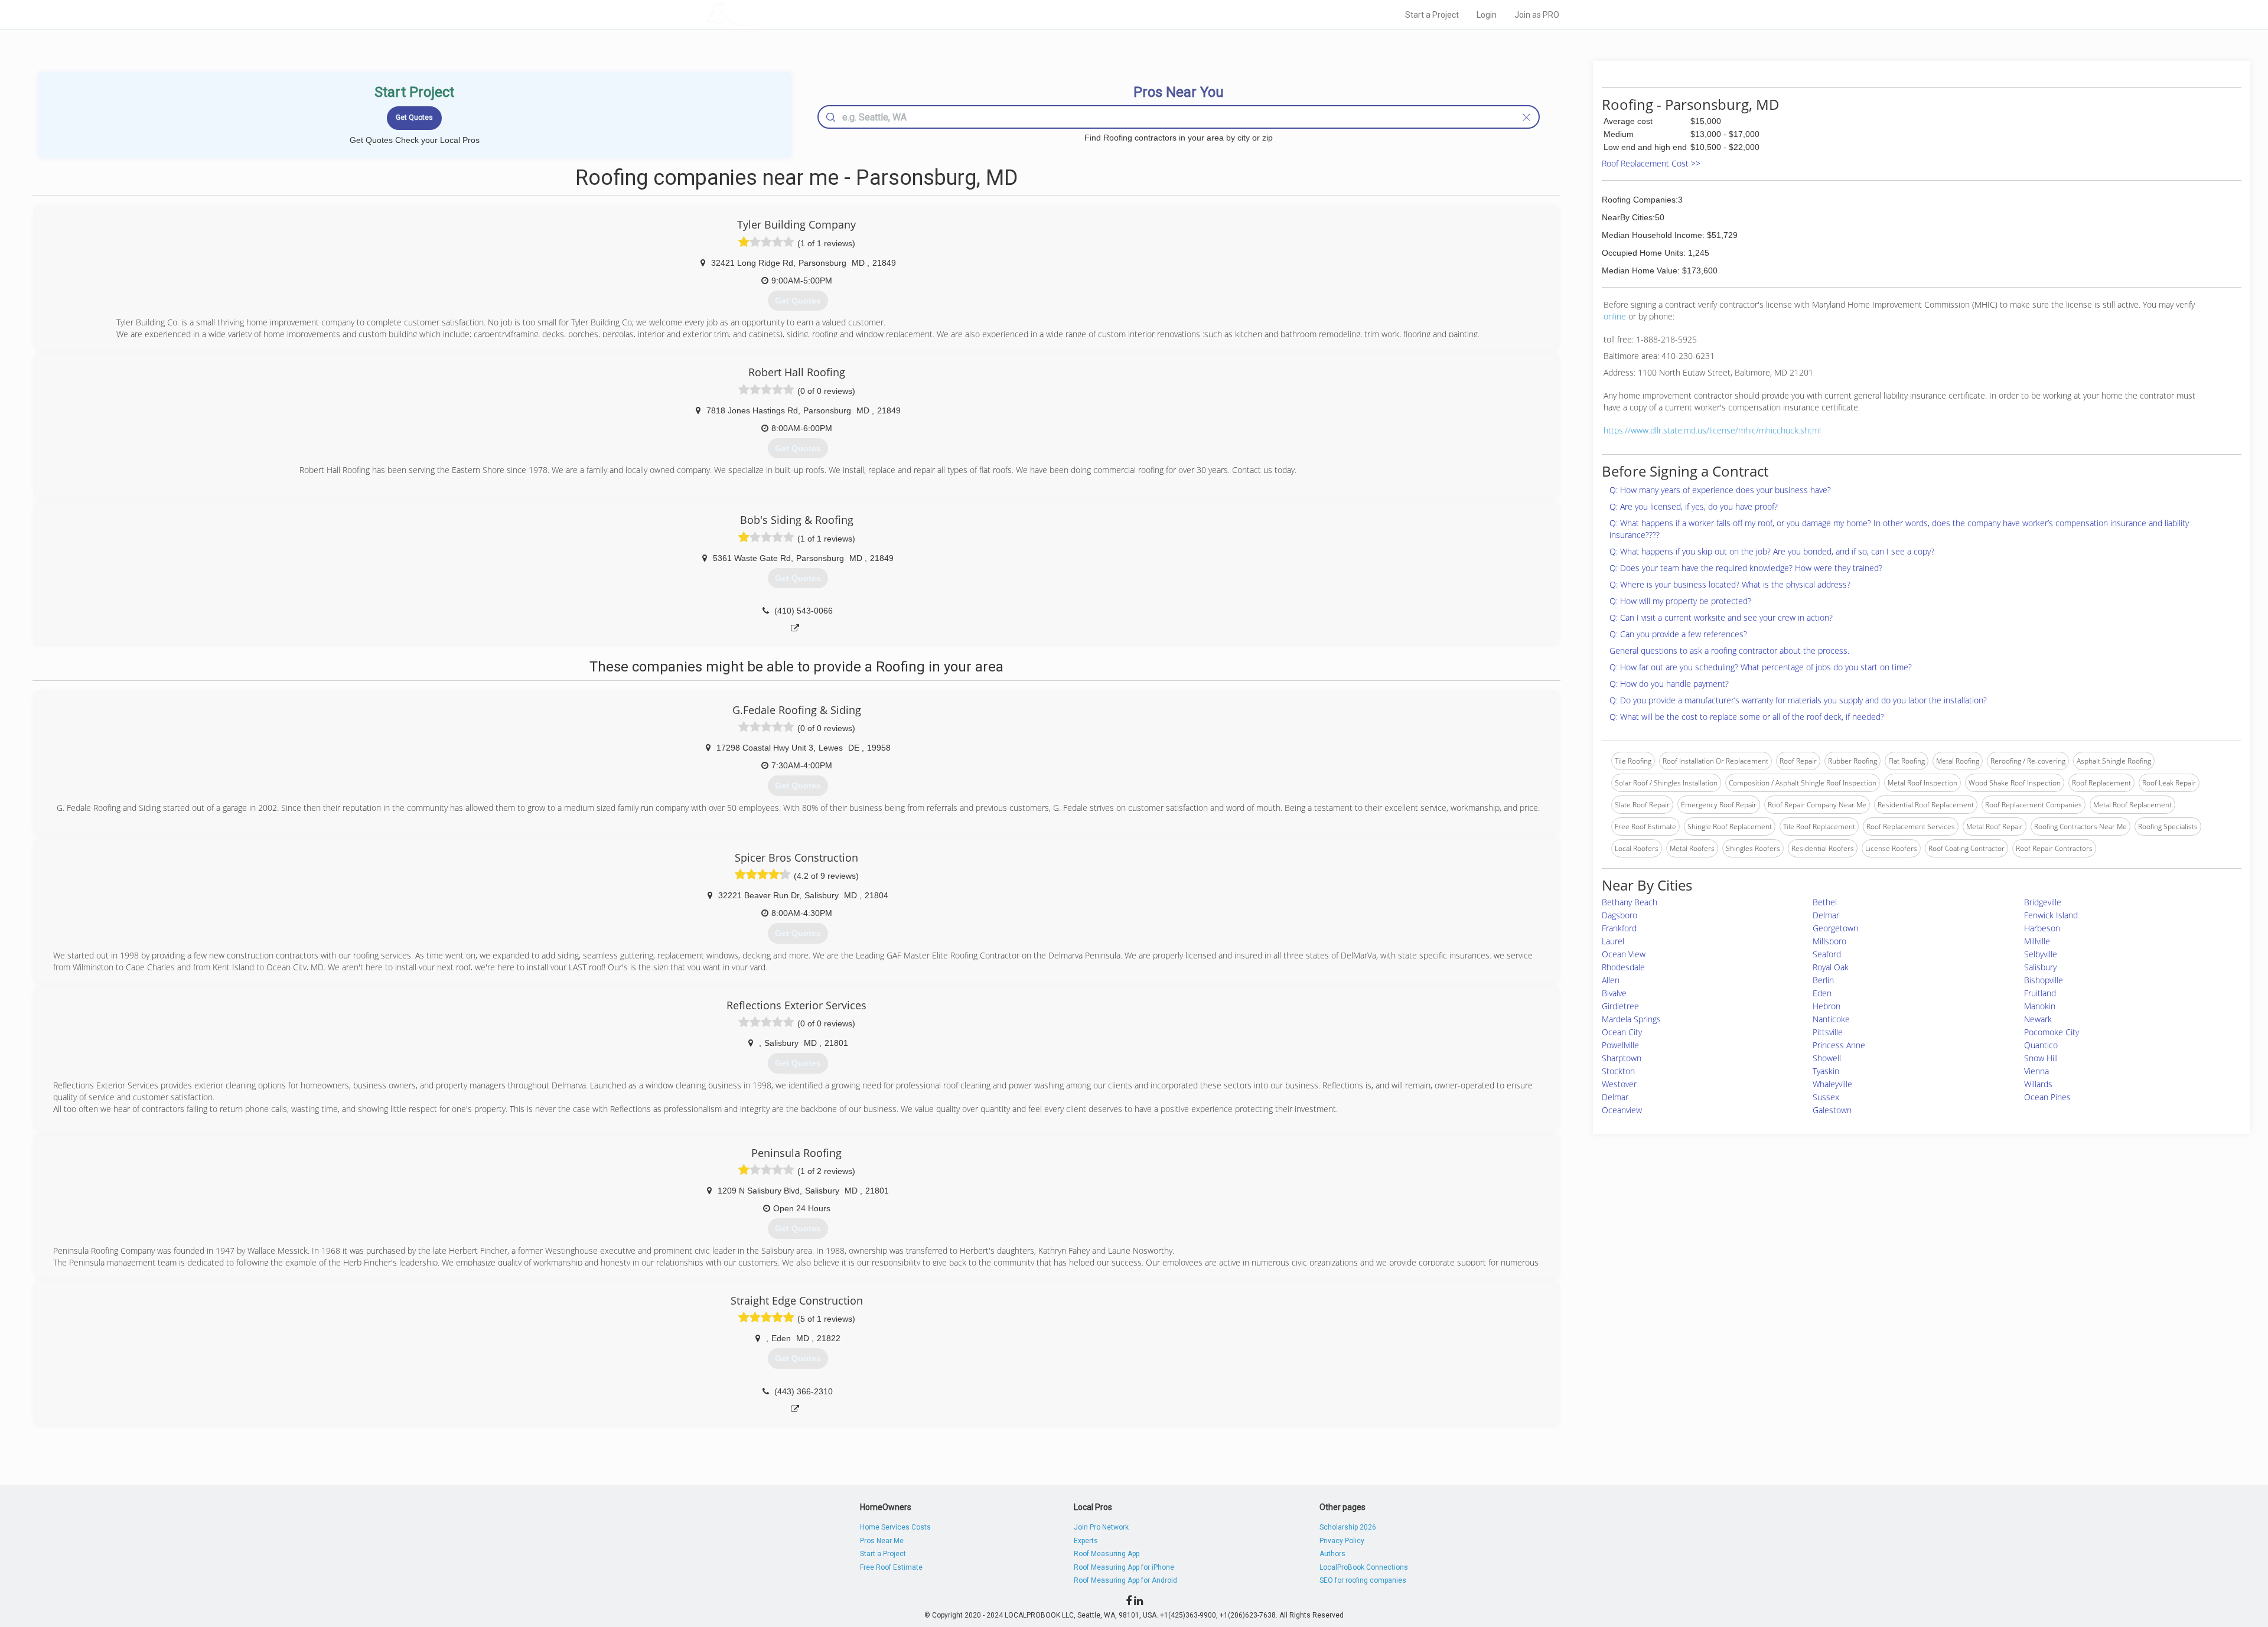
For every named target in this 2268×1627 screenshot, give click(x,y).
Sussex (1826, 1097)
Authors (1332, 1554)
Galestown (1832, 1110)
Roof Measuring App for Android (1125, 1580)
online (1615, 316)
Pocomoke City (2052, 1032)
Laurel (1613, 941)
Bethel (1825, 902)
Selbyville (2041, 954)
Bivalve (1614, 993)
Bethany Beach (1630, 902)
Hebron (1827, 1006)
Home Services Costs (895, 1527)
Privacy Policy (1342, 1541)
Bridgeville (2043, 902)
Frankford (1619, 928)
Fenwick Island (2051, 915)
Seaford (1827, 954)
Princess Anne (1839, 1045)
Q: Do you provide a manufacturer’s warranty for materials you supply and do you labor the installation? (1798, 700)
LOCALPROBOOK (774, 14)
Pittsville (1828, 1032)
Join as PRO (1537, 15)
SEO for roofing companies (1363, 1580)
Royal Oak (1831, 967)
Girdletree (1620, 1006)
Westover (1619, 1084)
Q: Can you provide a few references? (1678, 634)
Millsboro (1829, 941)
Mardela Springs (1631, 1019)
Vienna (2036, 1071)
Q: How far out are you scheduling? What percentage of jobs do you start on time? (1761, 667)
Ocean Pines (2047, 1097)
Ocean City (1622, 1032)
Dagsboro (1619, 915)
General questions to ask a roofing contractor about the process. (1729, 651)
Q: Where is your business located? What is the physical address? (1730, 584)
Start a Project (1432, 15)
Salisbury (2040, 967)
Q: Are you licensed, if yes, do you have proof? (1694, 506)
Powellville (1620, 1045)
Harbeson (2042, 928)
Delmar (1826, 915)
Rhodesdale (1623, 967)
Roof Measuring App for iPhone (1124, 1567)
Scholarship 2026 (1348, 1527)
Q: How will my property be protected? (1680, 601)
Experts (1086, 1541)
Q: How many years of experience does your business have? (1720, 490)
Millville (2037, 941)
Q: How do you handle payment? (1669, 684)
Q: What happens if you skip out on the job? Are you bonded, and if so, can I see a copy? (1772, 551)
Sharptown (1622, 1058)
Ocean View (1624, 954)
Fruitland (2040, 993)
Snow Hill (2041, 1058)
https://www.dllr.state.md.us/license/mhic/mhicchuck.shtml (1712, 430)
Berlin (1823, 980)
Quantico (2041, 1045)
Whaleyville (1832, 1084)
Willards (2038, 1084)
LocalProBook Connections (1364, 1567)
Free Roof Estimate (891, 1567)
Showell (1827, 1058)
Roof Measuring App (1107, 1554)
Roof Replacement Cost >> (1651, 163)
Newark (2038, 1019)
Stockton (1618, 1071)
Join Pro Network (1101, 1527)
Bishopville (2044, 980)
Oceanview (1622, 1110)
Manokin (2040, 1006)
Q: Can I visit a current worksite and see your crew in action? (1721, 617)
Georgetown (1835, 928)
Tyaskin (1826, 1071)
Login (1487, 15)
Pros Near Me (882, 1541)
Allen (1611, 980)
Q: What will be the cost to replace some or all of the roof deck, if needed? (1747, 717)
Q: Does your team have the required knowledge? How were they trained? (1746, 568)
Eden (1822, 993)
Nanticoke (1831, 1019)
